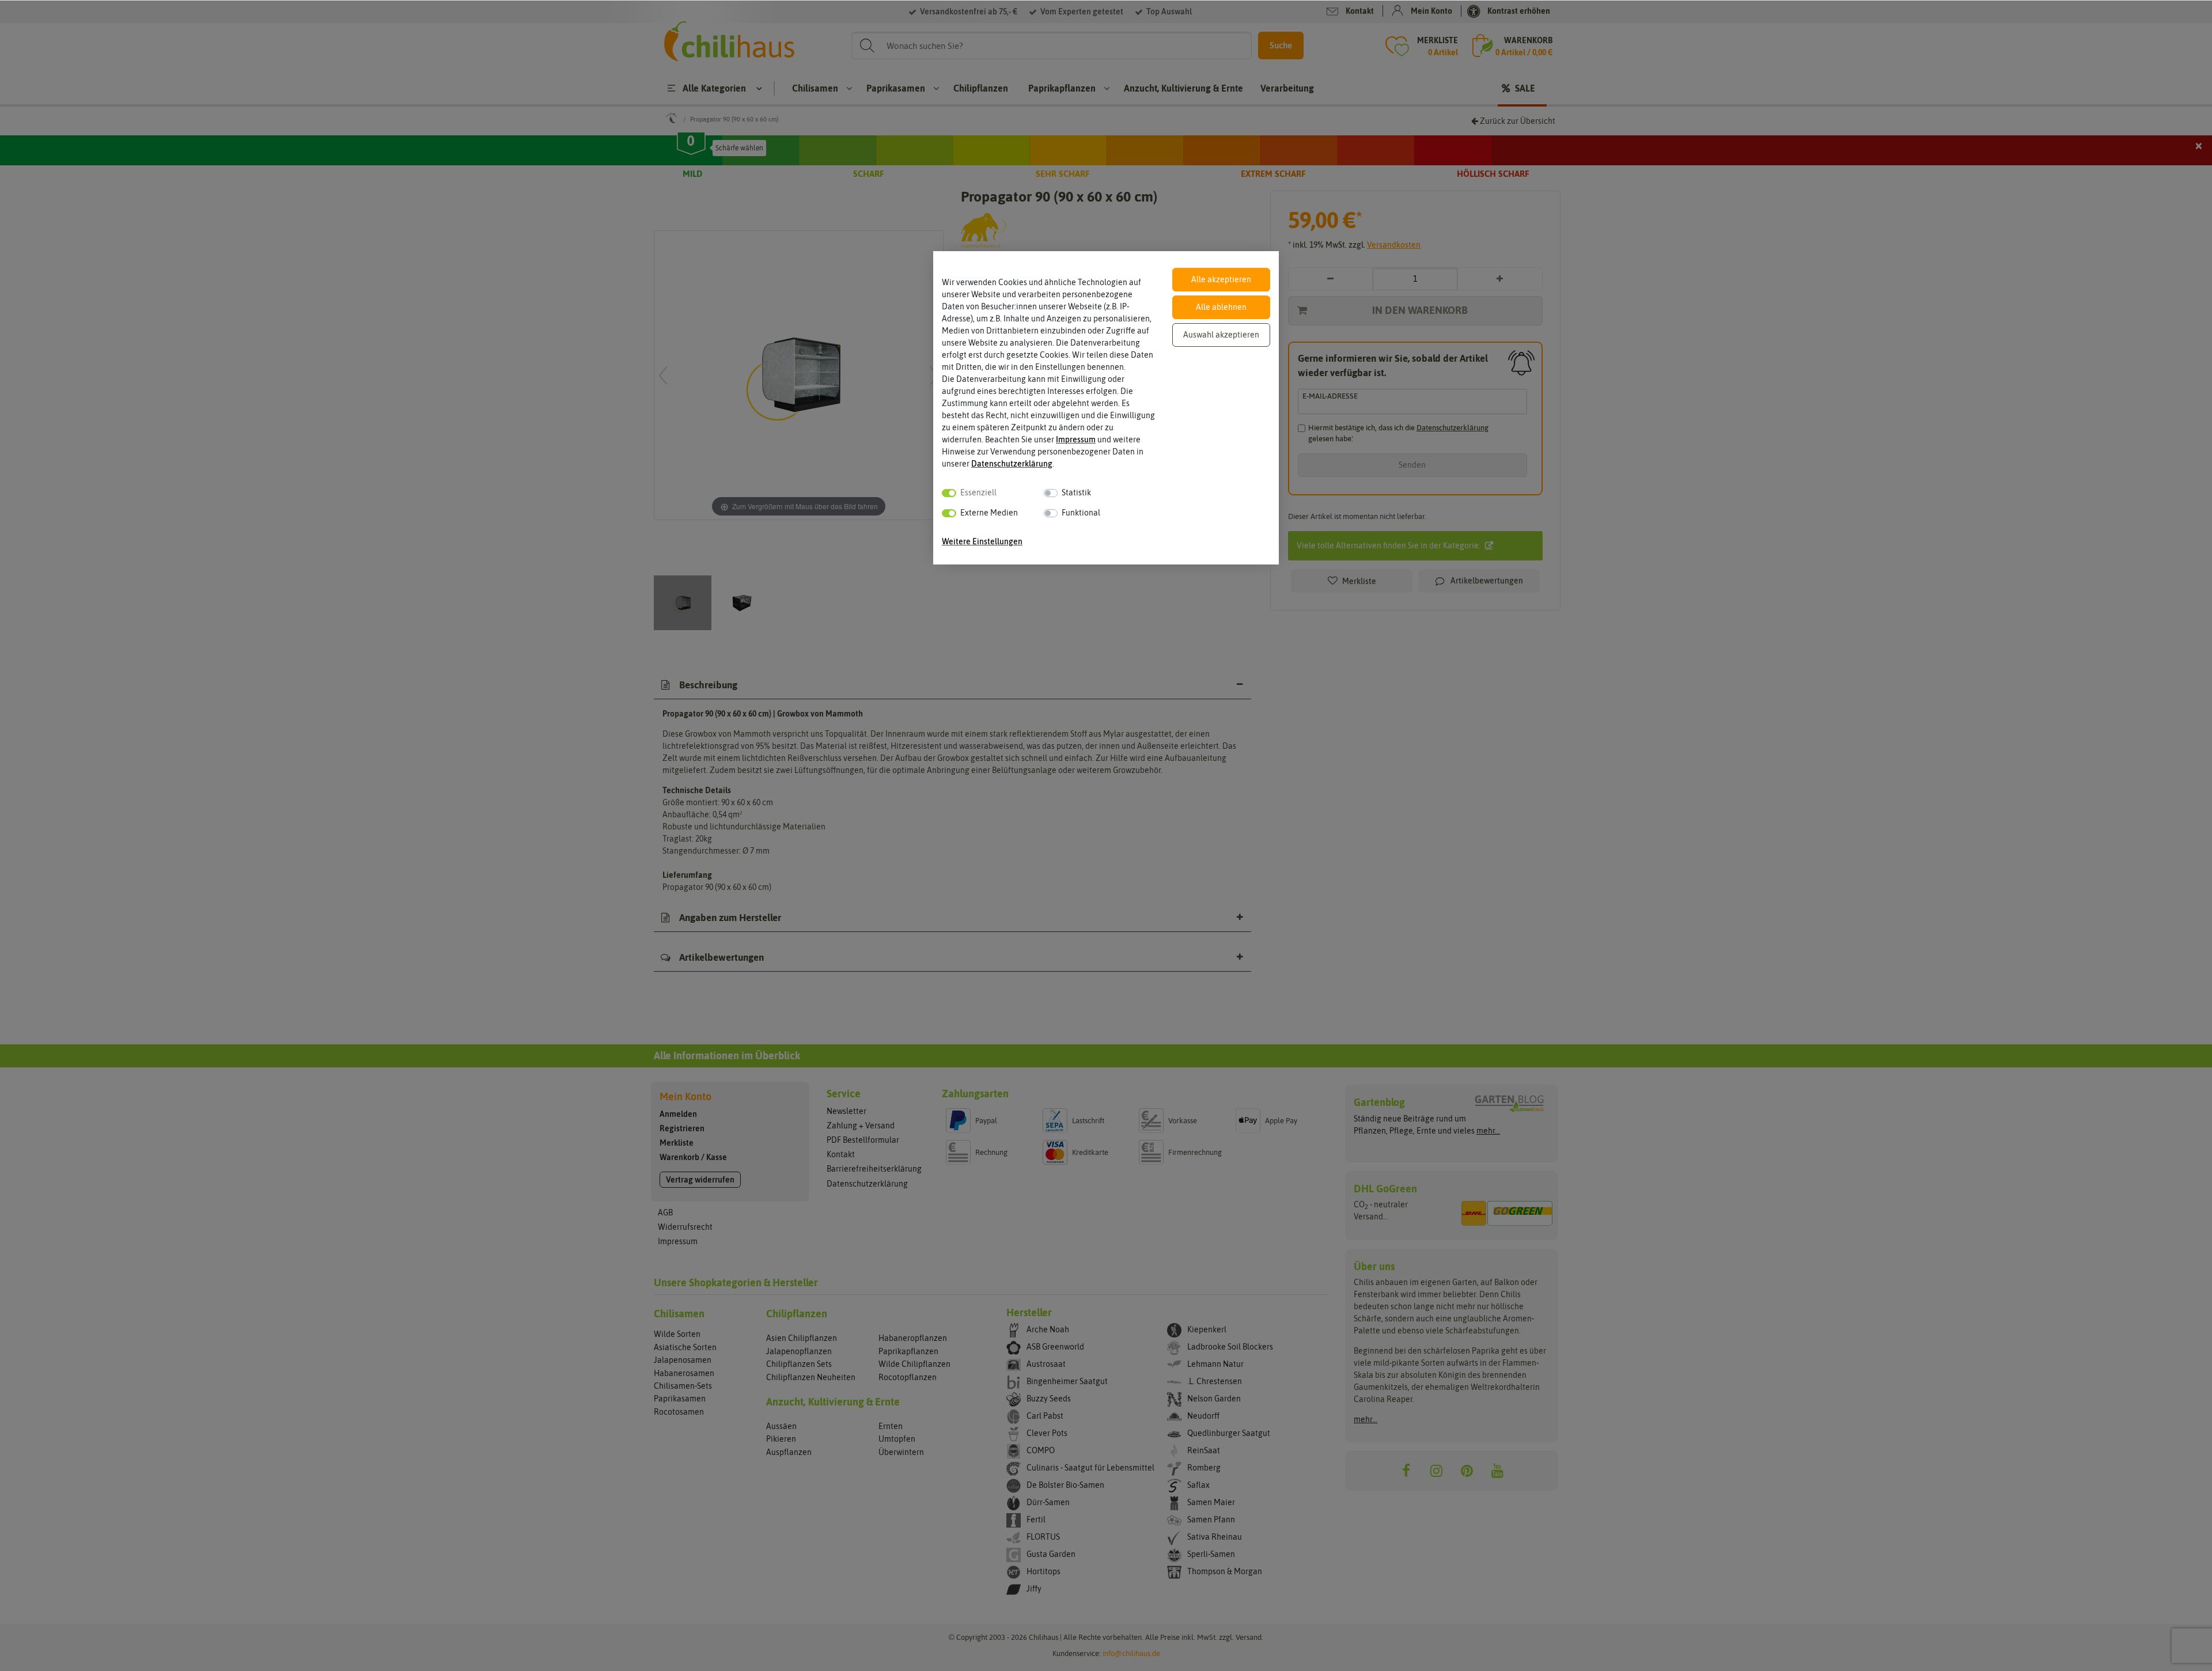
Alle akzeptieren (1221, 279)
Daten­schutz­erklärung (1012, 464)
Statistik (1076, 492)
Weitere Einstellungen (982, 541)
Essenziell (978, 492)
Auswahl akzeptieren (1221, 335)
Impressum (1076, 439)
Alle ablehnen (1221, 307)
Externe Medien (989, 513)
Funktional (1081, 513)
